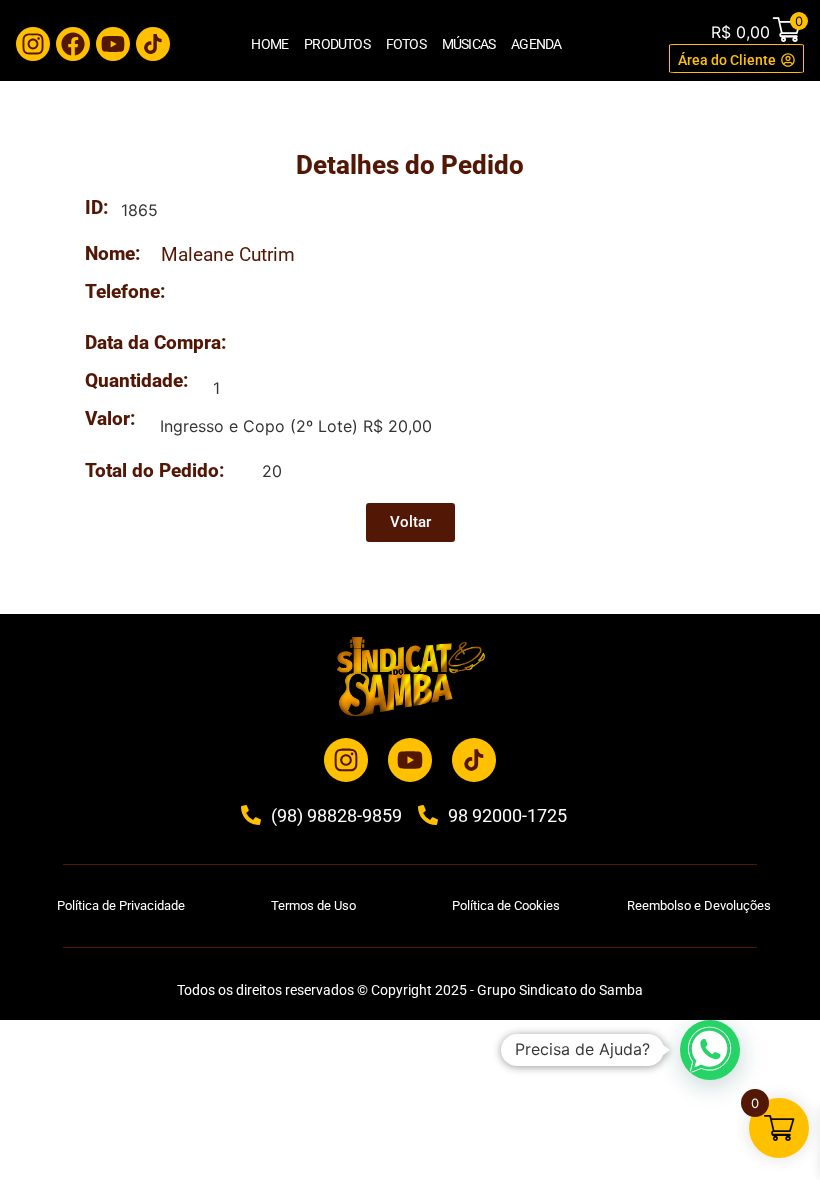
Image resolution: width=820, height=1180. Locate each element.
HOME (269, 44)
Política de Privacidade (121, 905)
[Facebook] (73, 44)
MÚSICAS (468, 44)
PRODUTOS (337, 44)
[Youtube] (113, 44)
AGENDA (536, 44)
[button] (710, 1050)
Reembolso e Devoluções (699, 905)
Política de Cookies (506, 905)
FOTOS (406, 44)
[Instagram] (33, 44)
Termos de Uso (313, 905)
